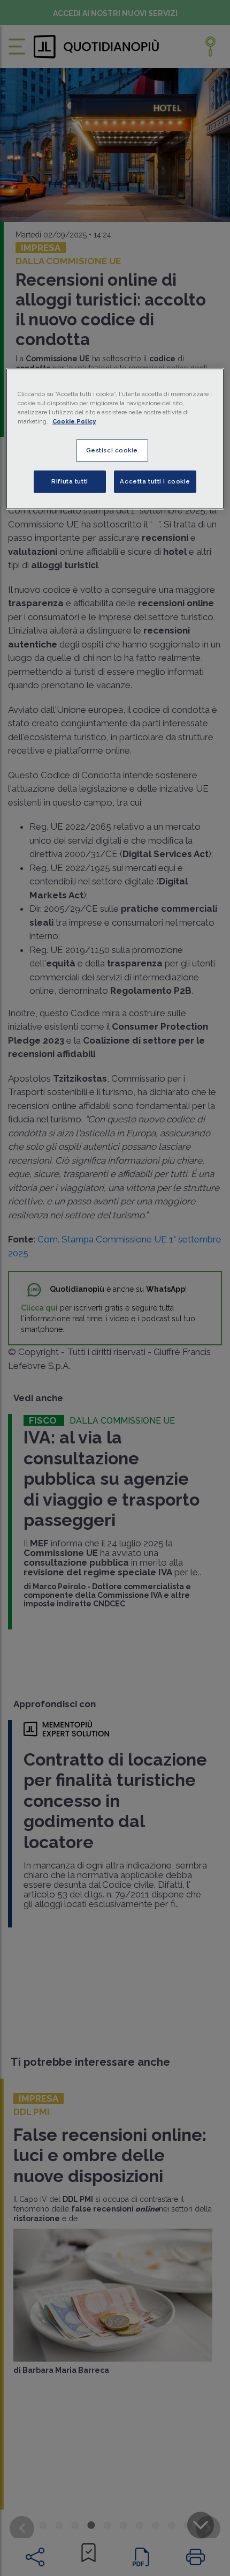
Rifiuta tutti (70, 481)
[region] (115, 439)
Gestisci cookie (112, 450)
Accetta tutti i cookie (155, 481)
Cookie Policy (74, 421)
